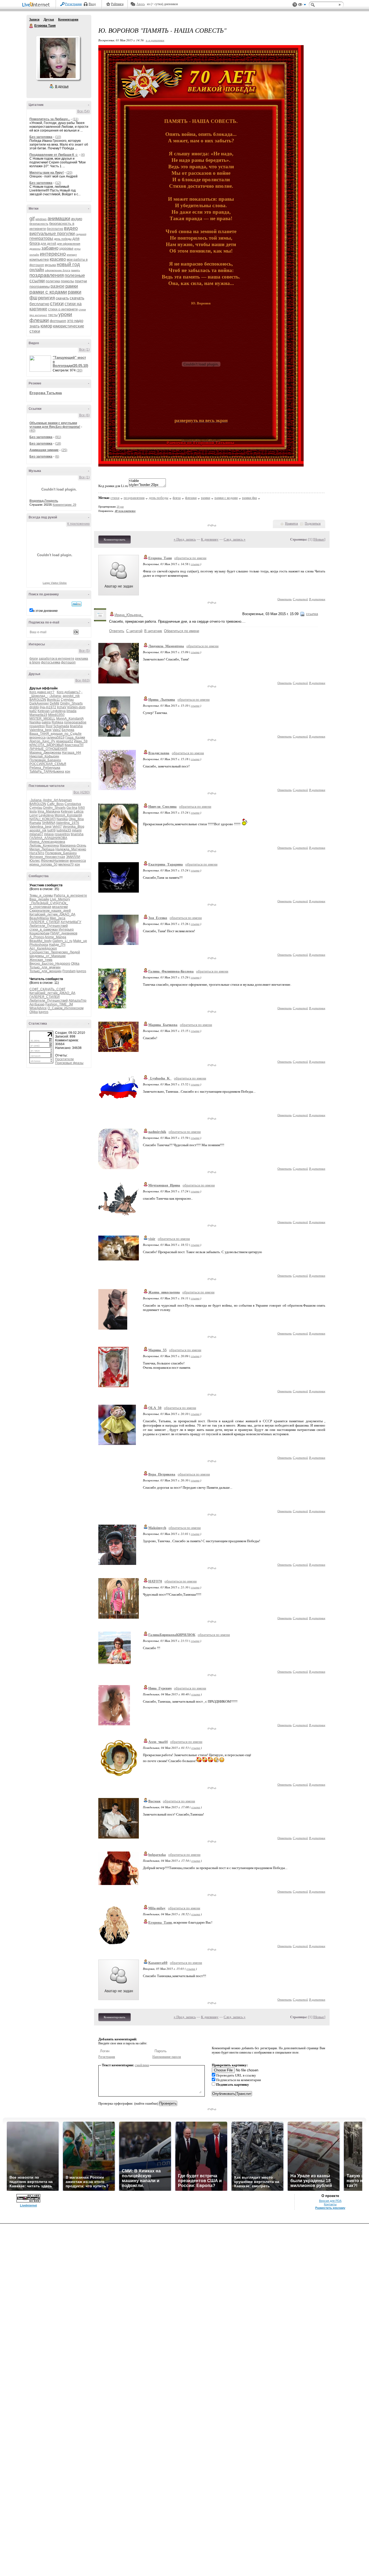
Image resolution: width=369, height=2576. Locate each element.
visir (152, 1239)
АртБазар (37, 1004)
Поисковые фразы (69, 1063)
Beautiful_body (41, 941)
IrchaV (62, 707)
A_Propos (37, 937)
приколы (67, 281)
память (76, 270)
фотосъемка (51, 662)
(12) (58, 183)
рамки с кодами (48, 292)
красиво (58, 259)
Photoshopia (39, 945)
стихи (57, 303)
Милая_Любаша (42, 849)
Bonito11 (53, 700)
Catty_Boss (55, 804)
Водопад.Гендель (44, 501)
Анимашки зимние (44, 450)
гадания (81, 234)
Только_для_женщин (46, 971)
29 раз (120, 507)
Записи (34, 19)
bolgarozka (157, 1855)
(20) (69, 173)
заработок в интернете (56, 659)
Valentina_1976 (68, 823)
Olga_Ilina (76, 819)
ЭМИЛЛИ (73, 857)
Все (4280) (82, 792)
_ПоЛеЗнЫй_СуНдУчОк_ (49, 903)
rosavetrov (37, 726)
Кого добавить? (69, 692)
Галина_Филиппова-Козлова (171, 971)
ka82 (33, 711)
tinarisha (76, 726)
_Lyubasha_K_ (160, 1078)
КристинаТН (74, 745)
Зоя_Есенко (158, 918)
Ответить (285, 599)
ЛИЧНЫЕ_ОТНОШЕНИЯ (48, 749)
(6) (57, 457)
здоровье (66, 249)
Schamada (61, 726)
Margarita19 (38, 715)
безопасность (39, 224)
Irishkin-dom (76, 707)
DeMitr (55, 703)
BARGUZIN (38, 700)
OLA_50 (155, 1408)
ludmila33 (64, 830)
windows (41, 219)
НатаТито (37, 853)
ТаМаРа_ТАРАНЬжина (47, 772)
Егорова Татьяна (46, 393)
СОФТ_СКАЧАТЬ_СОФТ (47, 989)
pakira (46, 722)
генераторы (41, 238)
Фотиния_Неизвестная (47, 857)
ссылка (195, 564)
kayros (81, 971)
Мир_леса (58, 918)
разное (58, 286)
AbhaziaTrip (78, 1001)
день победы (63, 239)
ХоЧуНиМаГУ (71, 922)
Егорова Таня (31, 26)
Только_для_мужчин (45, 967)
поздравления (47, 275)
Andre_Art (50, 800)
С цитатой (300, 599)
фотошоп (58, 321)
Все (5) (84, 651)
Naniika (35, 722)
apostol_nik (71, 696)
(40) (32, 431)
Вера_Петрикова (162, 1474)
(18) (58, 444)
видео (71, 228)
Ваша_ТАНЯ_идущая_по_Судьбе (56, 734)
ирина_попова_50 (43, 864)
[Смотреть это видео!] (41, 364)
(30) (79, 370)
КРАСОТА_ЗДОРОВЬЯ (47, 745)
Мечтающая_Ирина (164, 1185)
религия (46, 298)
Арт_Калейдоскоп (43, 948)
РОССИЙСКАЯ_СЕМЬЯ (48, 764)
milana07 (36, 834)
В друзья (62, 86)
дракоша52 (65, 741)
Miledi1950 (56, 715)
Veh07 (57, 827)
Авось (141, 4)
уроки (65, 314)
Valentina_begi (41, 730)
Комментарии (68, 19)
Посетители (64, 1059)
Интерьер (66, 930)
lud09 (51, 830)
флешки (39, 320)
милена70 (66, 864)
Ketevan (44, 711)
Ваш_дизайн (39, 899)
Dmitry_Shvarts (71, 703)
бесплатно (55, 229)
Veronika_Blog (73, 827)
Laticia (79, 811)
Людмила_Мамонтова (166, 646)
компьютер (39, 259)
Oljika (75, 964)
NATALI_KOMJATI (43, 819)
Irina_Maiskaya (49, 811)
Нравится (291, 524)
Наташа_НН (71, 753)
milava (49, 834)
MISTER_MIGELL (42, 719)
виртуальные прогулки (52, 234)
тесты (53, 315)
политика (53, 281)
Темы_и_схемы (41, 895)
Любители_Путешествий (49, 926)
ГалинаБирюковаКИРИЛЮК (172, 1635)
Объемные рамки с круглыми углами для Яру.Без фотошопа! (55, 425)
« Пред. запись (185, 539)
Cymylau (67, 700)
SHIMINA (48, 823)
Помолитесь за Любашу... (50, 119)
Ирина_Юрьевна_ (129, 615)
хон (68, 772)
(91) (58, 437)
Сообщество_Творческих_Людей (55, 952)
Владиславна (159, 753)
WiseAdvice (38, 1008)
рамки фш (249, 498)
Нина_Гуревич (160, 1688)
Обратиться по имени (182, 631)
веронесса (38, 737)
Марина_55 (157, 1350)
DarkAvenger (39, 703)
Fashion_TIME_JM (59, 1004)
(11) (76, 119)
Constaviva (73, 804)
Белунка (68, 730)
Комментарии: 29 (64, 505)
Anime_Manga (55, 937)
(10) (58, 137)
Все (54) (83, 111)
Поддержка (295, 5)
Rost (49, 726)
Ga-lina (72, 808)
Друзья (49, 19)
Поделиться (313, 524)
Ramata (35, 823)
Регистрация (73, 4)
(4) (83, 155)
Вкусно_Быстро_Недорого (50, 964)
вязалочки (60, 907)
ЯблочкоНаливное (55, 861)
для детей (48, 244)
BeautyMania (39, 918)
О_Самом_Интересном (66, 1008)
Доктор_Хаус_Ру (42, 741)
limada (71, 711)
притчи (81, 281)
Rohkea (57, 722)
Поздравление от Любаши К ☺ (54, 155)
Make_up (80, 941)
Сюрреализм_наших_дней (50, 911)
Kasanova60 (158, 1963)
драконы (35, 249)
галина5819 (56, 737)
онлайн (37, 270)
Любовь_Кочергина (44, 846)
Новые (319, 539)
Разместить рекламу (330, 2208)
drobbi (34, 707)
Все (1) (84, 350)
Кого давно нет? (42, 692)
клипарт (72, 255)
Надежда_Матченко (71, 849)
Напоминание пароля (167, 2057)
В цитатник (317, 599)
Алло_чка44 (158, 1742)
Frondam (69, 971)
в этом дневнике (45, 611)
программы (40, 286)
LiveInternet (37, 5)
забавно (50, 248)
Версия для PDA (330, 2201)
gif (32, 219)
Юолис (35, 861)
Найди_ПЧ (57, 945)
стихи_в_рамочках (44, 930)
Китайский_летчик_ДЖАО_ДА (52, 914)
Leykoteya (58, 711)
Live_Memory (60, 899)
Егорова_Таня (160, 558)
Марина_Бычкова (163, 1025)
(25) (64, 450)
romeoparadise (75, 722)
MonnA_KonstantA (70, 719)
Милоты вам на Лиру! (47, 173)
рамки (72, 286)
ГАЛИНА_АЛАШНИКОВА (48, 838)
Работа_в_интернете (70, 895)
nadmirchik (157, 1132)
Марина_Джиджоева (45, 753)
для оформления (69, 244)
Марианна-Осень (73, 846)
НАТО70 (155, 1581)
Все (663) (83, 680)
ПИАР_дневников (64, 933)
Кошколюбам (39, 933)
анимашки (59, 219)
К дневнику (210, 539)
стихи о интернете (63, 309)
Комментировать (115, 539)
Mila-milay (157, 1908)
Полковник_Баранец (45, 760)
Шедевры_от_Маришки (48, 956)
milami (77, 830)
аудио (77, 219)
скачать (62, 298)
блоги (34, 659)
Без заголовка (41, 137)
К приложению (78, 524)
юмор (46, 326)
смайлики (142, 2065)
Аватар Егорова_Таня (58, 58)
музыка (50, 265)
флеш (177, 498)
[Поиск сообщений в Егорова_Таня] (77, 604)
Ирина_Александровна (47, 842)
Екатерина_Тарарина (166, 864)
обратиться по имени (190, 558)
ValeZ (57, 730)
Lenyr (34, 815)
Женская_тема (41, 960)
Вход (92, 4)
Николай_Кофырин (44, 756)
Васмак (154, 1801)
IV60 (81, 808)
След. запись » (235, 539)
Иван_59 (81, 741)
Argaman (65, 800)
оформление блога (58, 270)
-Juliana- (55, 696)
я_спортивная (40, 907)
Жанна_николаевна (164, 1292)
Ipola (33, 811)
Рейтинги (117, 4)
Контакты (330, 2204)
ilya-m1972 (48, 707)
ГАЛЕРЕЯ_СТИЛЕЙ (45, 922)
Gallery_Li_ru (62, 941)
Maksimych (157, 1528)
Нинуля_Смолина (162, 806)
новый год (68, 264)
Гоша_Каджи (75, 737)
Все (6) (84, 415)
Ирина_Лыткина (162, 700)
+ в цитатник (155, 40)
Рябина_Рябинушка (45, 768)
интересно (53, 254)
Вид (302, 5)
